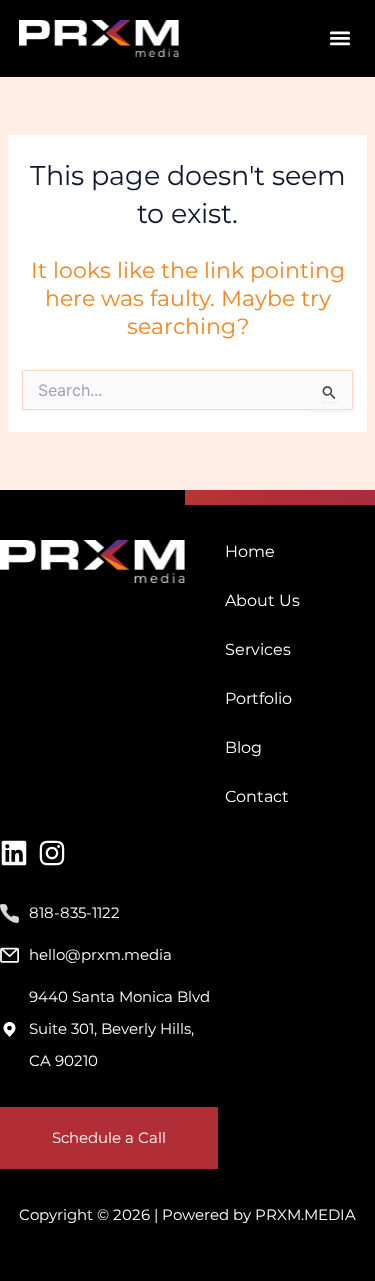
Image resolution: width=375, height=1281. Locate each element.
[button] (339, 38)
